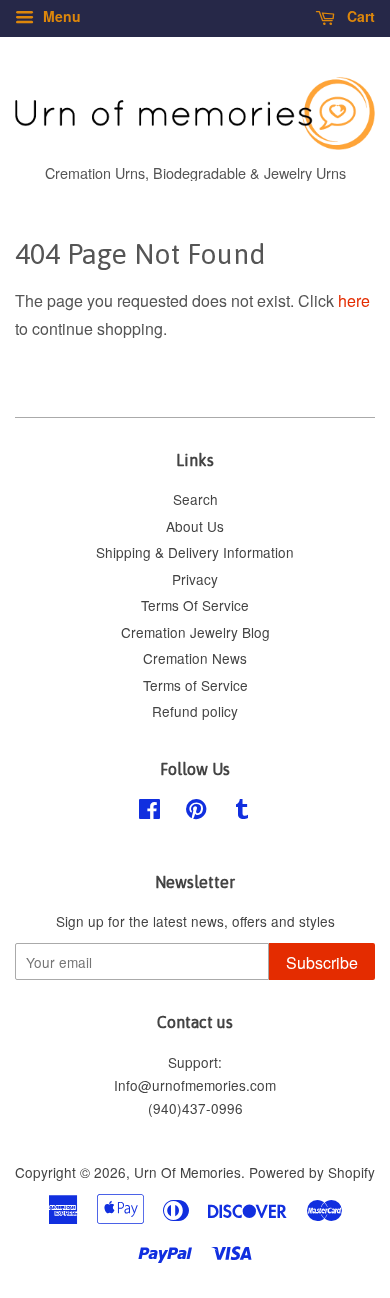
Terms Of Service (195, 605)
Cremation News (195, 658)
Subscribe (322, 962)
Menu (60, 16)
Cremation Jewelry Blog (195, 632)
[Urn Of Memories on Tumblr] (242, 812)
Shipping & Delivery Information (195, 552)
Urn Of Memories (187, 1172)
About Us (195, 526)
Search (195, 499)
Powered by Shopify (312, 1172)
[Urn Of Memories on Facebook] (149, 812)
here (354, 300)
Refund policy (195, 711)
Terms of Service (195, 685)
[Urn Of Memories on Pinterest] (196, 812)
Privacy (195, 579)
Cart (359, 16)
